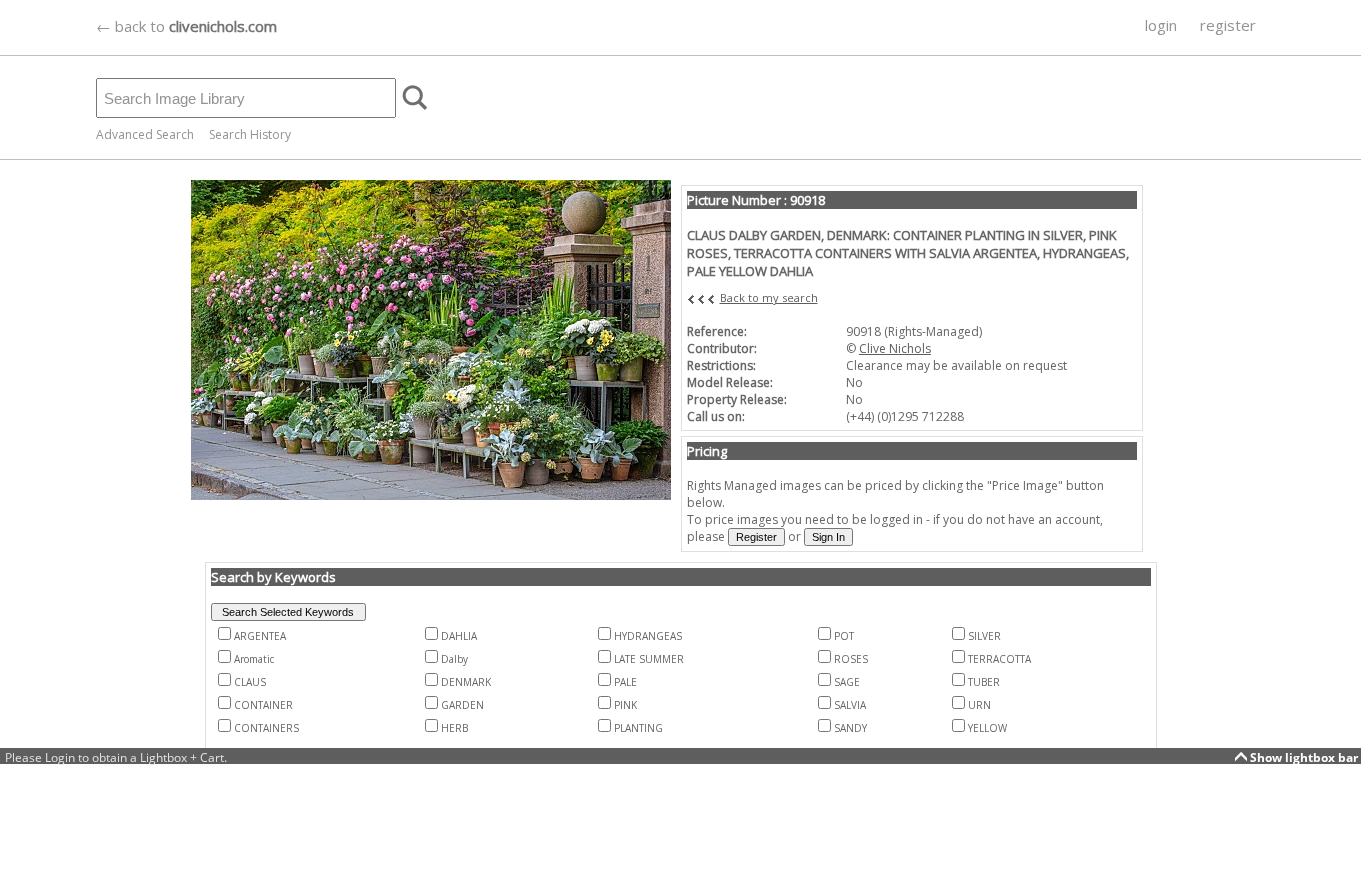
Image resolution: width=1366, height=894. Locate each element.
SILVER (984, 636)
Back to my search (769, 297)
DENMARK (466, 682)
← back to (186, 26)
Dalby (454, 659)
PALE (625, 682)
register (1228, 25)
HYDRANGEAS (648, 636)
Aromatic (254, 659)
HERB (454, 728)
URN (979, 705)
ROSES (851, 659)
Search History (250, 134)
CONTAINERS (266, 728)
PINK (625, 705)
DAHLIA (459, 636)
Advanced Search (145, 134)
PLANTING (638, 728)
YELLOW (987, 728)
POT (844, 636)
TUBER (984, 682)
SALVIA (850, 705)
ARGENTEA (260, 636)
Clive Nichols (895, 348)
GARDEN (462, 705)
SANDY (850, 728)
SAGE (847, 682)
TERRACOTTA (999, 659)
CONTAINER (263, 705)
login (1161, 25)
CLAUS (250, 682)
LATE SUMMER (649, 659)
